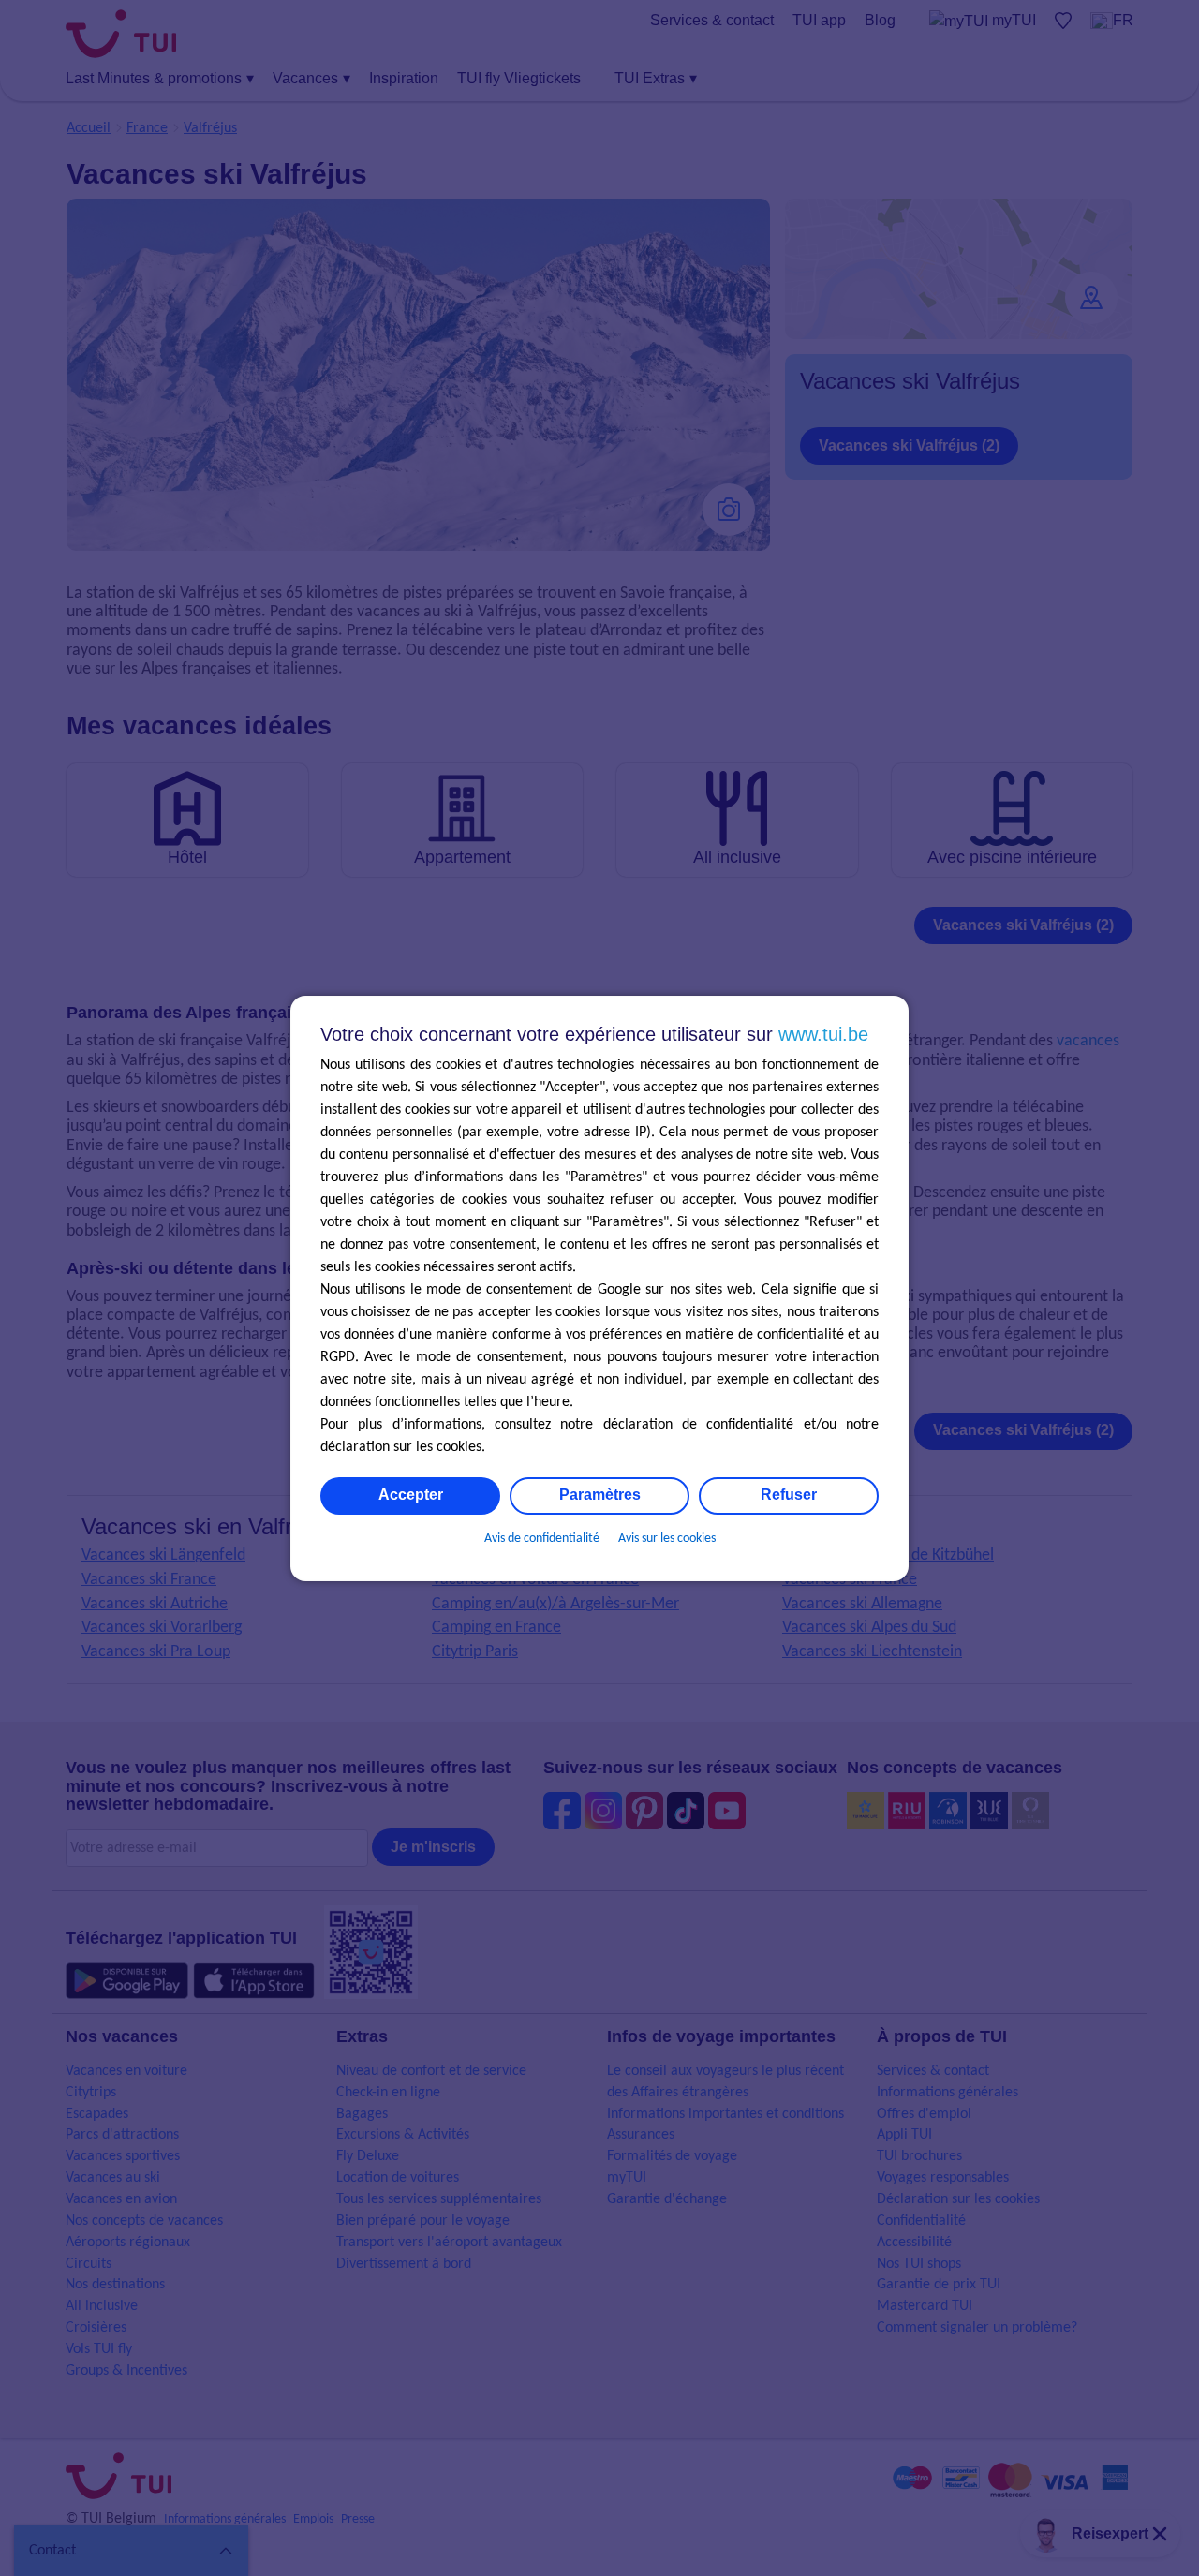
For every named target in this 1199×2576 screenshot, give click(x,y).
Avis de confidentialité (542, 1539)
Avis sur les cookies (667, 1539)
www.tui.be (823, 1034)
